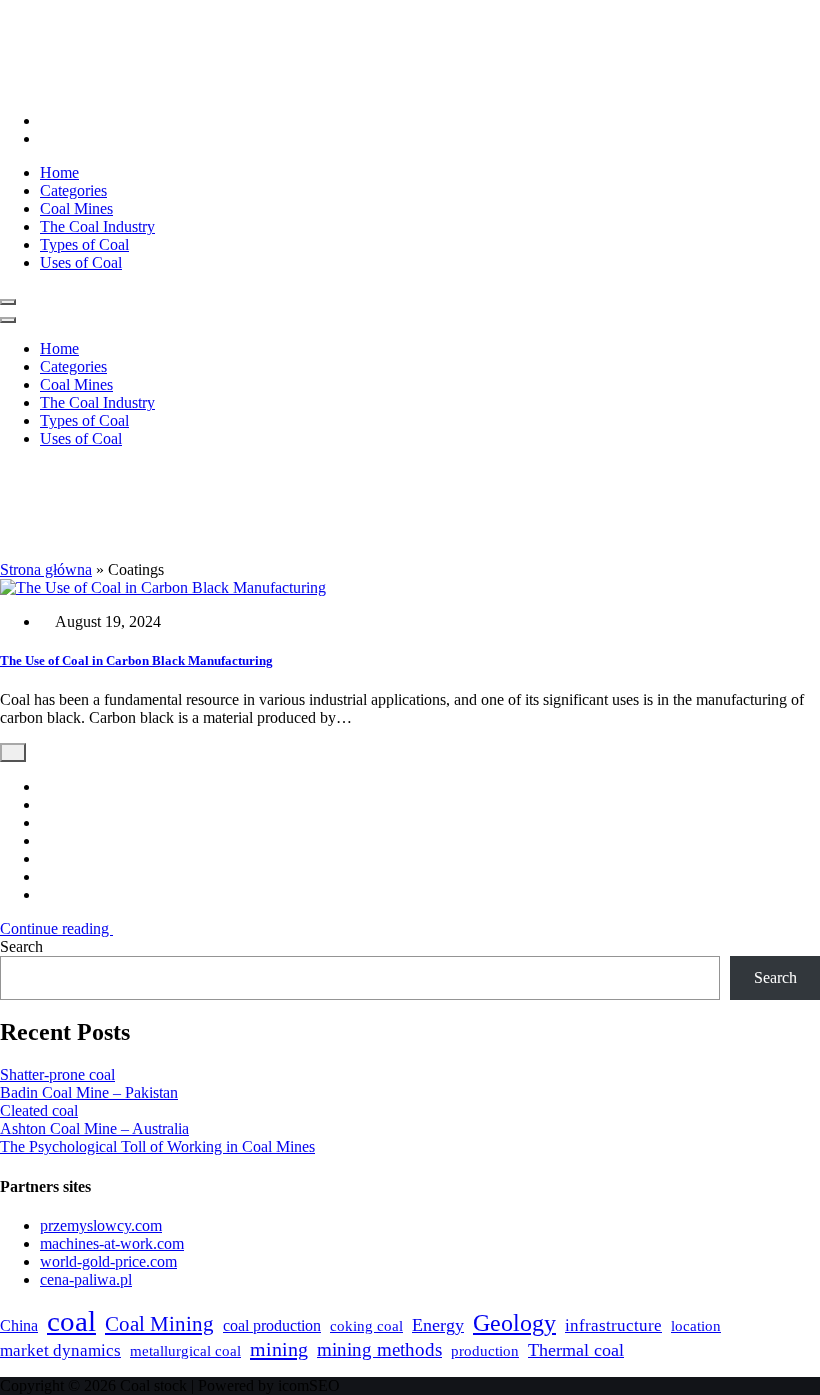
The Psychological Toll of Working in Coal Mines (157, 1146)
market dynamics (60, 1350)
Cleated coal (39, 1110)
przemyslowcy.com (101, 1225)
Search (21, 946)
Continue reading (56, 928)
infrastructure (613, 1325)
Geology (514, 1323)
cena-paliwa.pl (86, 1279)
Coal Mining (159, 1324)
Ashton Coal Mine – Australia (94, 1128)
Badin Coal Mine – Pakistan (89, 1092)
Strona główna (46, 569)
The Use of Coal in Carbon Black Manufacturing (136, 660)
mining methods (379, 1349)
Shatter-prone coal (57, 1074)
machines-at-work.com (112, 1243)
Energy (438, 1325)
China (19, 1325)
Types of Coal (84, 244)
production (485, 1351)
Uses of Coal (81, 262)
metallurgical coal (185, 1351)
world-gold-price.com (108, 1261)
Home (59, 172)
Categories (73, 190)
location (696, 1325)
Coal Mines (76, 208)
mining (279, 1349)
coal (71, 1321)
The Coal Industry (97, 226)
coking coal (366, 1326)
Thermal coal (576, 1350)
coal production (272, 1325)
